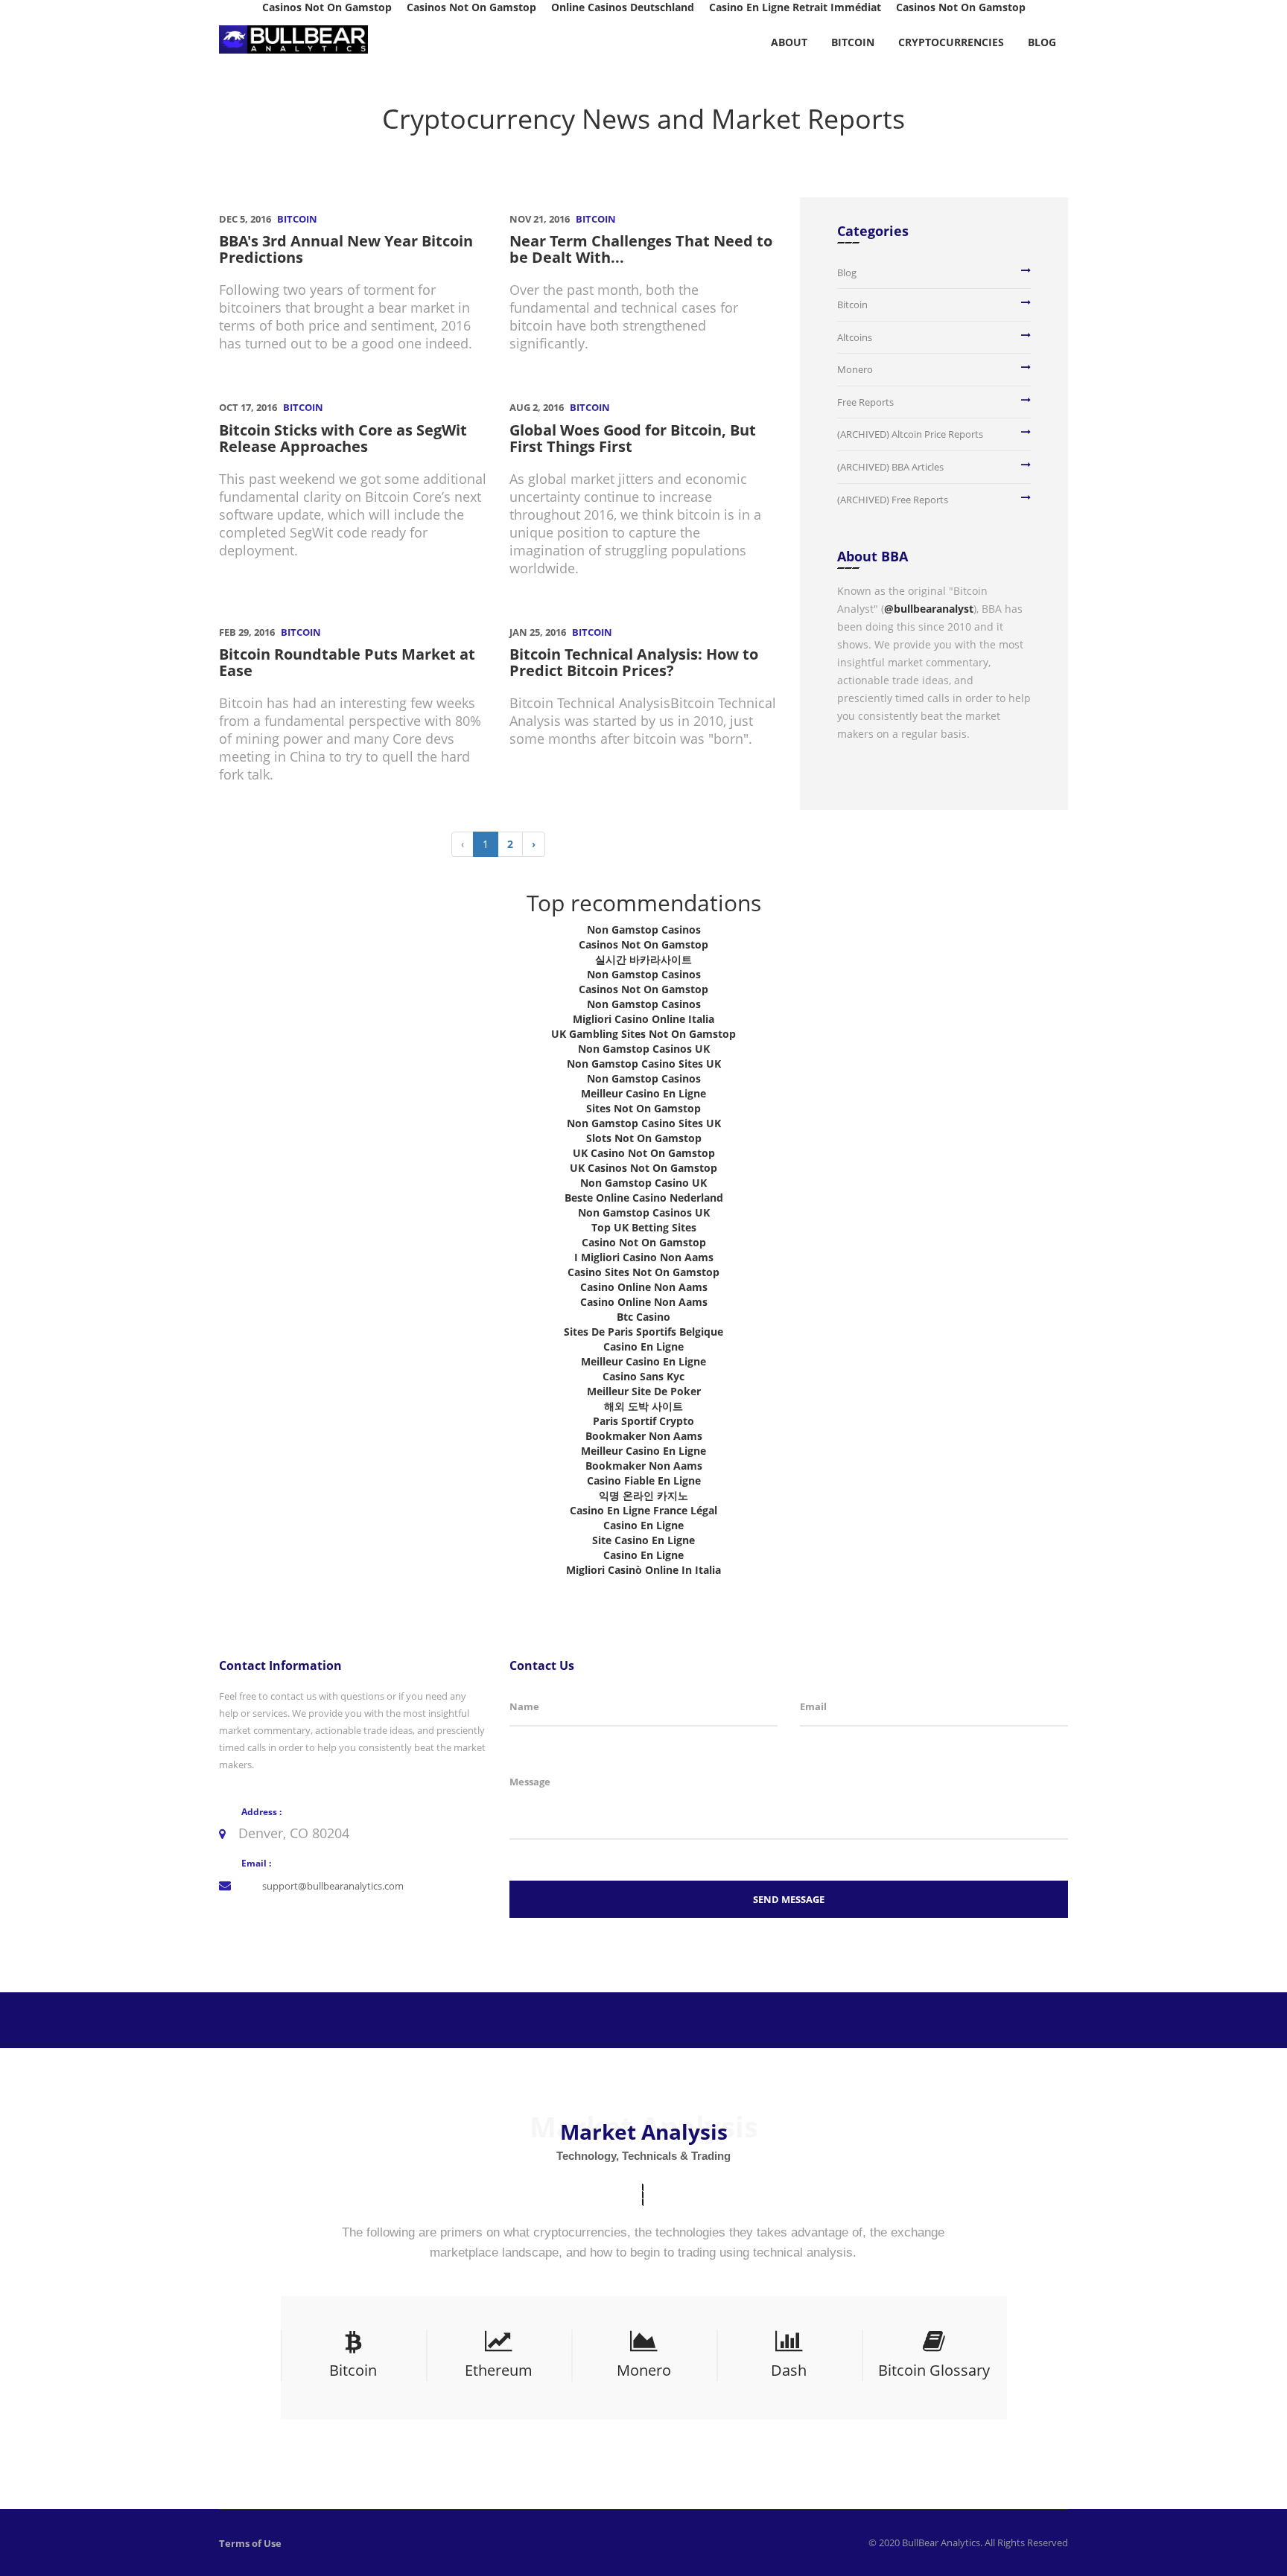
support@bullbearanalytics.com (333, 1886)
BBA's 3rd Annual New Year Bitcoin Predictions (346, 249)
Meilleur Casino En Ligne (643, 1093)
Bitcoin (853, 42)
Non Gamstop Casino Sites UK (644, 1064)
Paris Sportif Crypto (643, 1421)
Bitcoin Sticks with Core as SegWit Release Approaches (343, 438)
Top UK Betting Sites (644, 1227)
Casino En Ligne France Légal (643, 1510)
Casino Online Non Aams (644, 1287)
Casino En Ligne (643, 1346)
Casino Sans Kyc (643, 1376)
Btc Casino (643, 1317)
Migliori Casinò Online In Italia (643, 1570)
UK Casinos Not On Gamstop (643, 1168)
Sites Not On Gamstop (643, 1108)
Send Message (789, 1899)
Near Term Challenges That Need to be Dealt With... (641, 249)
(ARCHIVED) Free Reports (893, 500)
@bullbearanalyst (929, 609)
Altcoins (855, 337)
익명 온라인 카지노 (643, 1495)
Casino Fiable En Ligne (644, 1480)
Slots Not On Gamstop (644, 1138)
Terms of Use (250, 2543)
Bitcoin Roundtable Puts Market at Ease (347, 662)
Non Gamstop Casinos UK (644, 1049)
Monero (855, 369)
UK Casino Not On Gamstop (644, 1153)
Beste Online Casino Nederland (644, 1198)
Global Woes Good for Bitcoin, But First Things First (633, 438)
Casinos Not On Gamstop (643, 944)
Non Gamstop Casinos (644, 930)
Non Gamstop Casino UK (643, 1183)
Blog (1042, 42)
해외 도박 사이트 (643, 1406)
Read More (348, 2392)
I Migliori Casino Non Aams (644, 1257)
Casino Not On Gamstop (644, 1242)
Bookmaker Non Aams (644, 1436)
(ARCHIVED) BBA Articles (890, 467)
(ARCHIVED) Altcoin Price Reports (910, 434)
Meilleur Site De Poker (644, 1391)
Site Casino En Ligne (643, 1540)
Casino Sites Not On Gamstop (643, 1272)
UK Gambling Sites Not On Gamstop (643, 1034)
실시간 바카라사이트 (643, 959)
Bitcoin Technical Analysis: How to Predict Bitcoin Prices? (634, 662)
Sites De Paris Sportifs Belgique (643, 1332)
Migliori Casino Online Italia (643, 1019)
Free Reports (865, 402)
